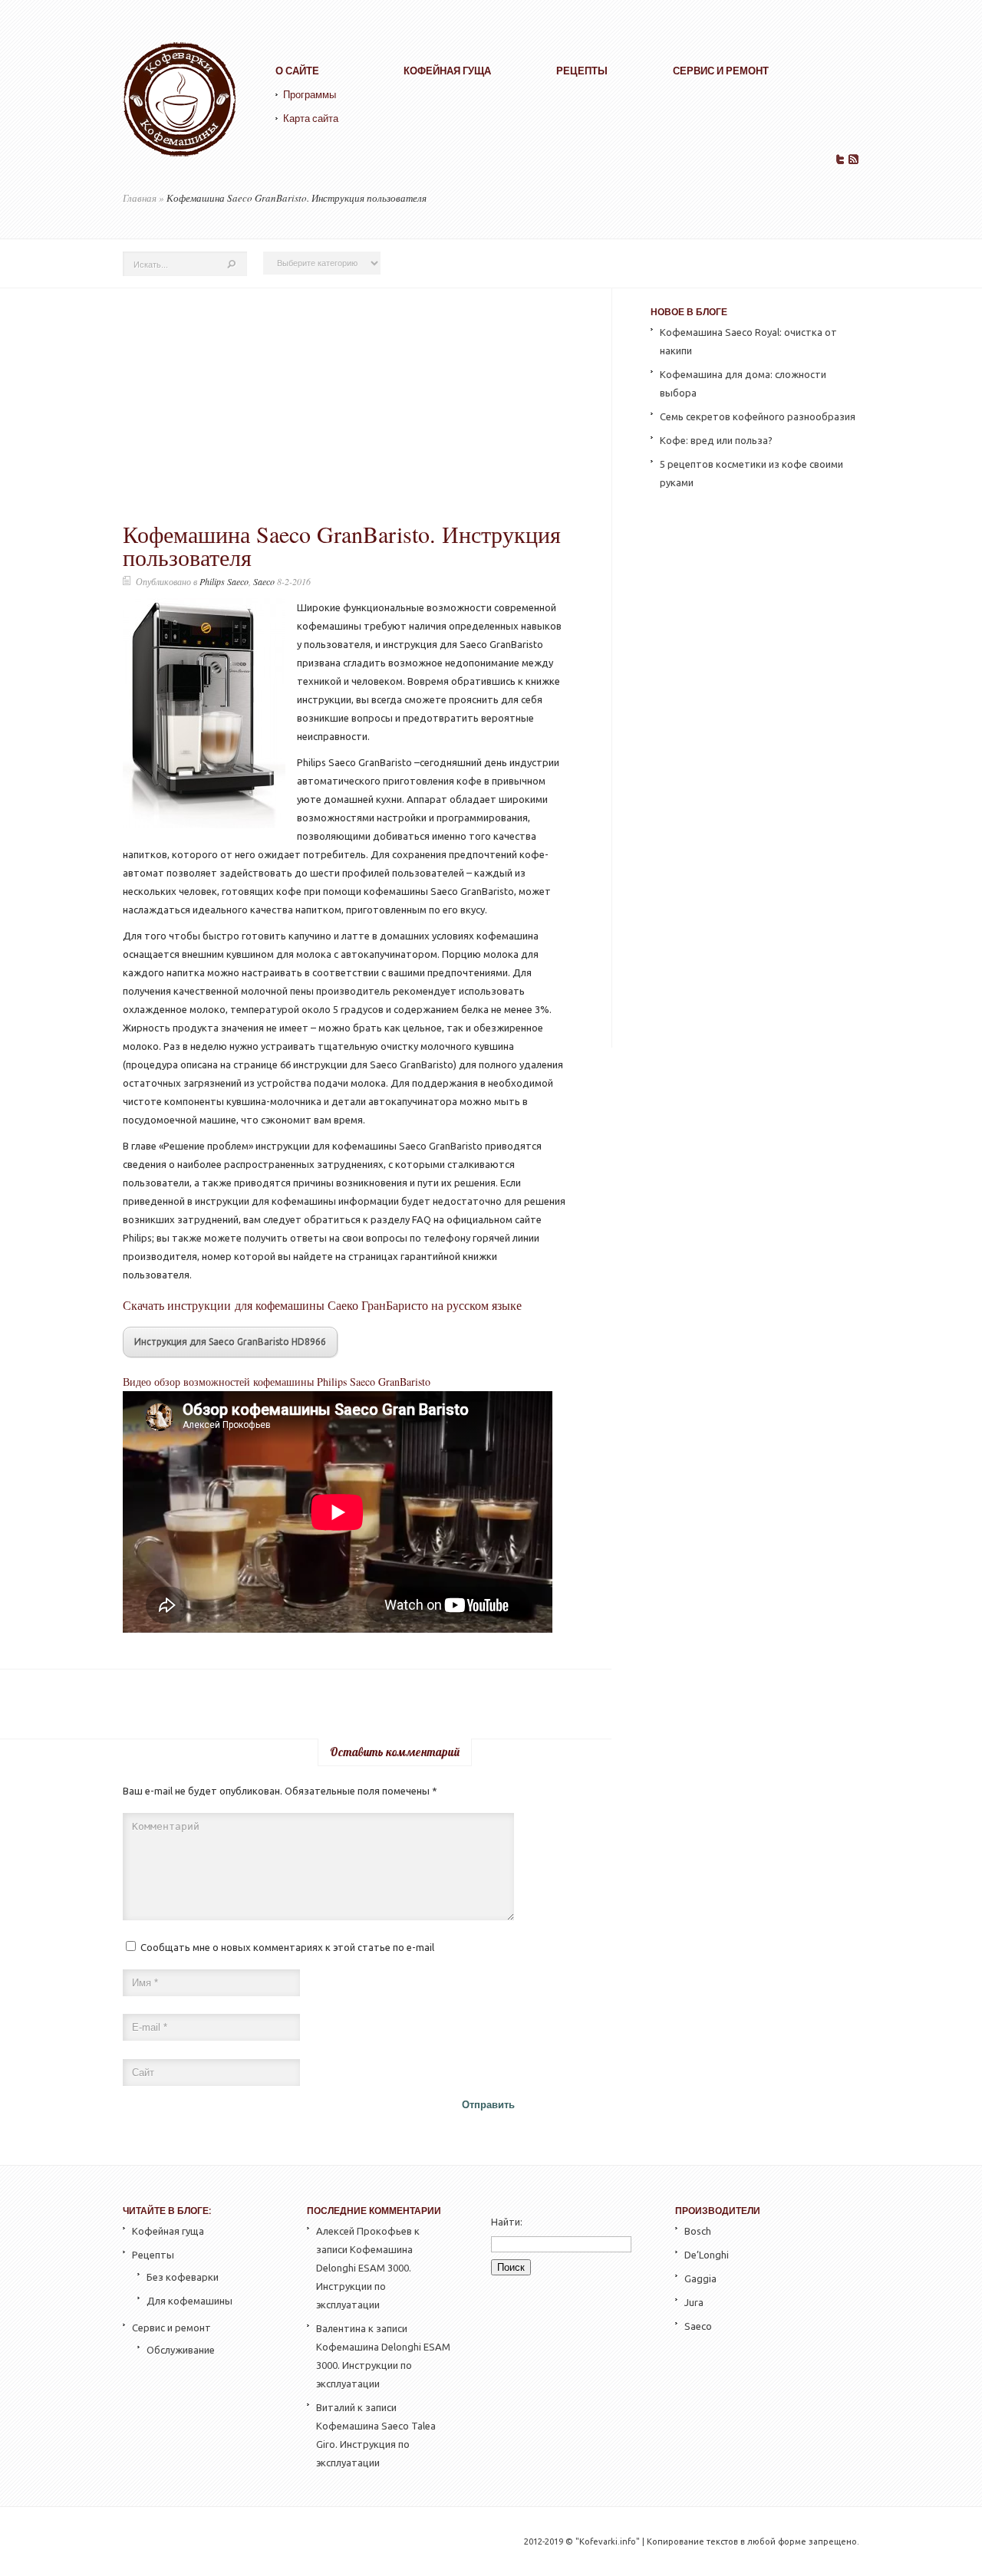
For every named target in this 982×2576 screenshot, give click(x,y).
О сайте (297, 71)
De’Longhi (707, 2255)
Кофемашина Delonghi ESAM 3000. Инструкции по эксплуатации (383, 2365)
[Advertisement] (344, 407)
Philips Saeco (224, 581)
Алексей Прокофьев (364, 2231)
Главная (140, 198)
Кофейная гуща (447, 71)
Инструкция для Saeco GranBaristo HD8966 (230, 1342)
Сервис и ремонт (721, 71)
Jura (694, 2302)
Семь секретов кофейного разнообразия (758, 416)
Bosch (698, 2231)
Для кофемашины (189, 2301)
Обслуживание (181, 2350)
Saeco (264, 581)
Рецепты (582, 71)
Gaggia (700, 2278)
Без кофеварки (183, 2277)
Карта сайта (311, 118)
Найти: (507, 2222)
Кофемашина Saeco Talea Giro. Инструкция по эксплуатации (376, 2444)
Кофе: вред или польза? (716, 440)
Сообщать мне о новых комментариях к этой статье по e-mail (287, 1947)
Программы (310, 95)
